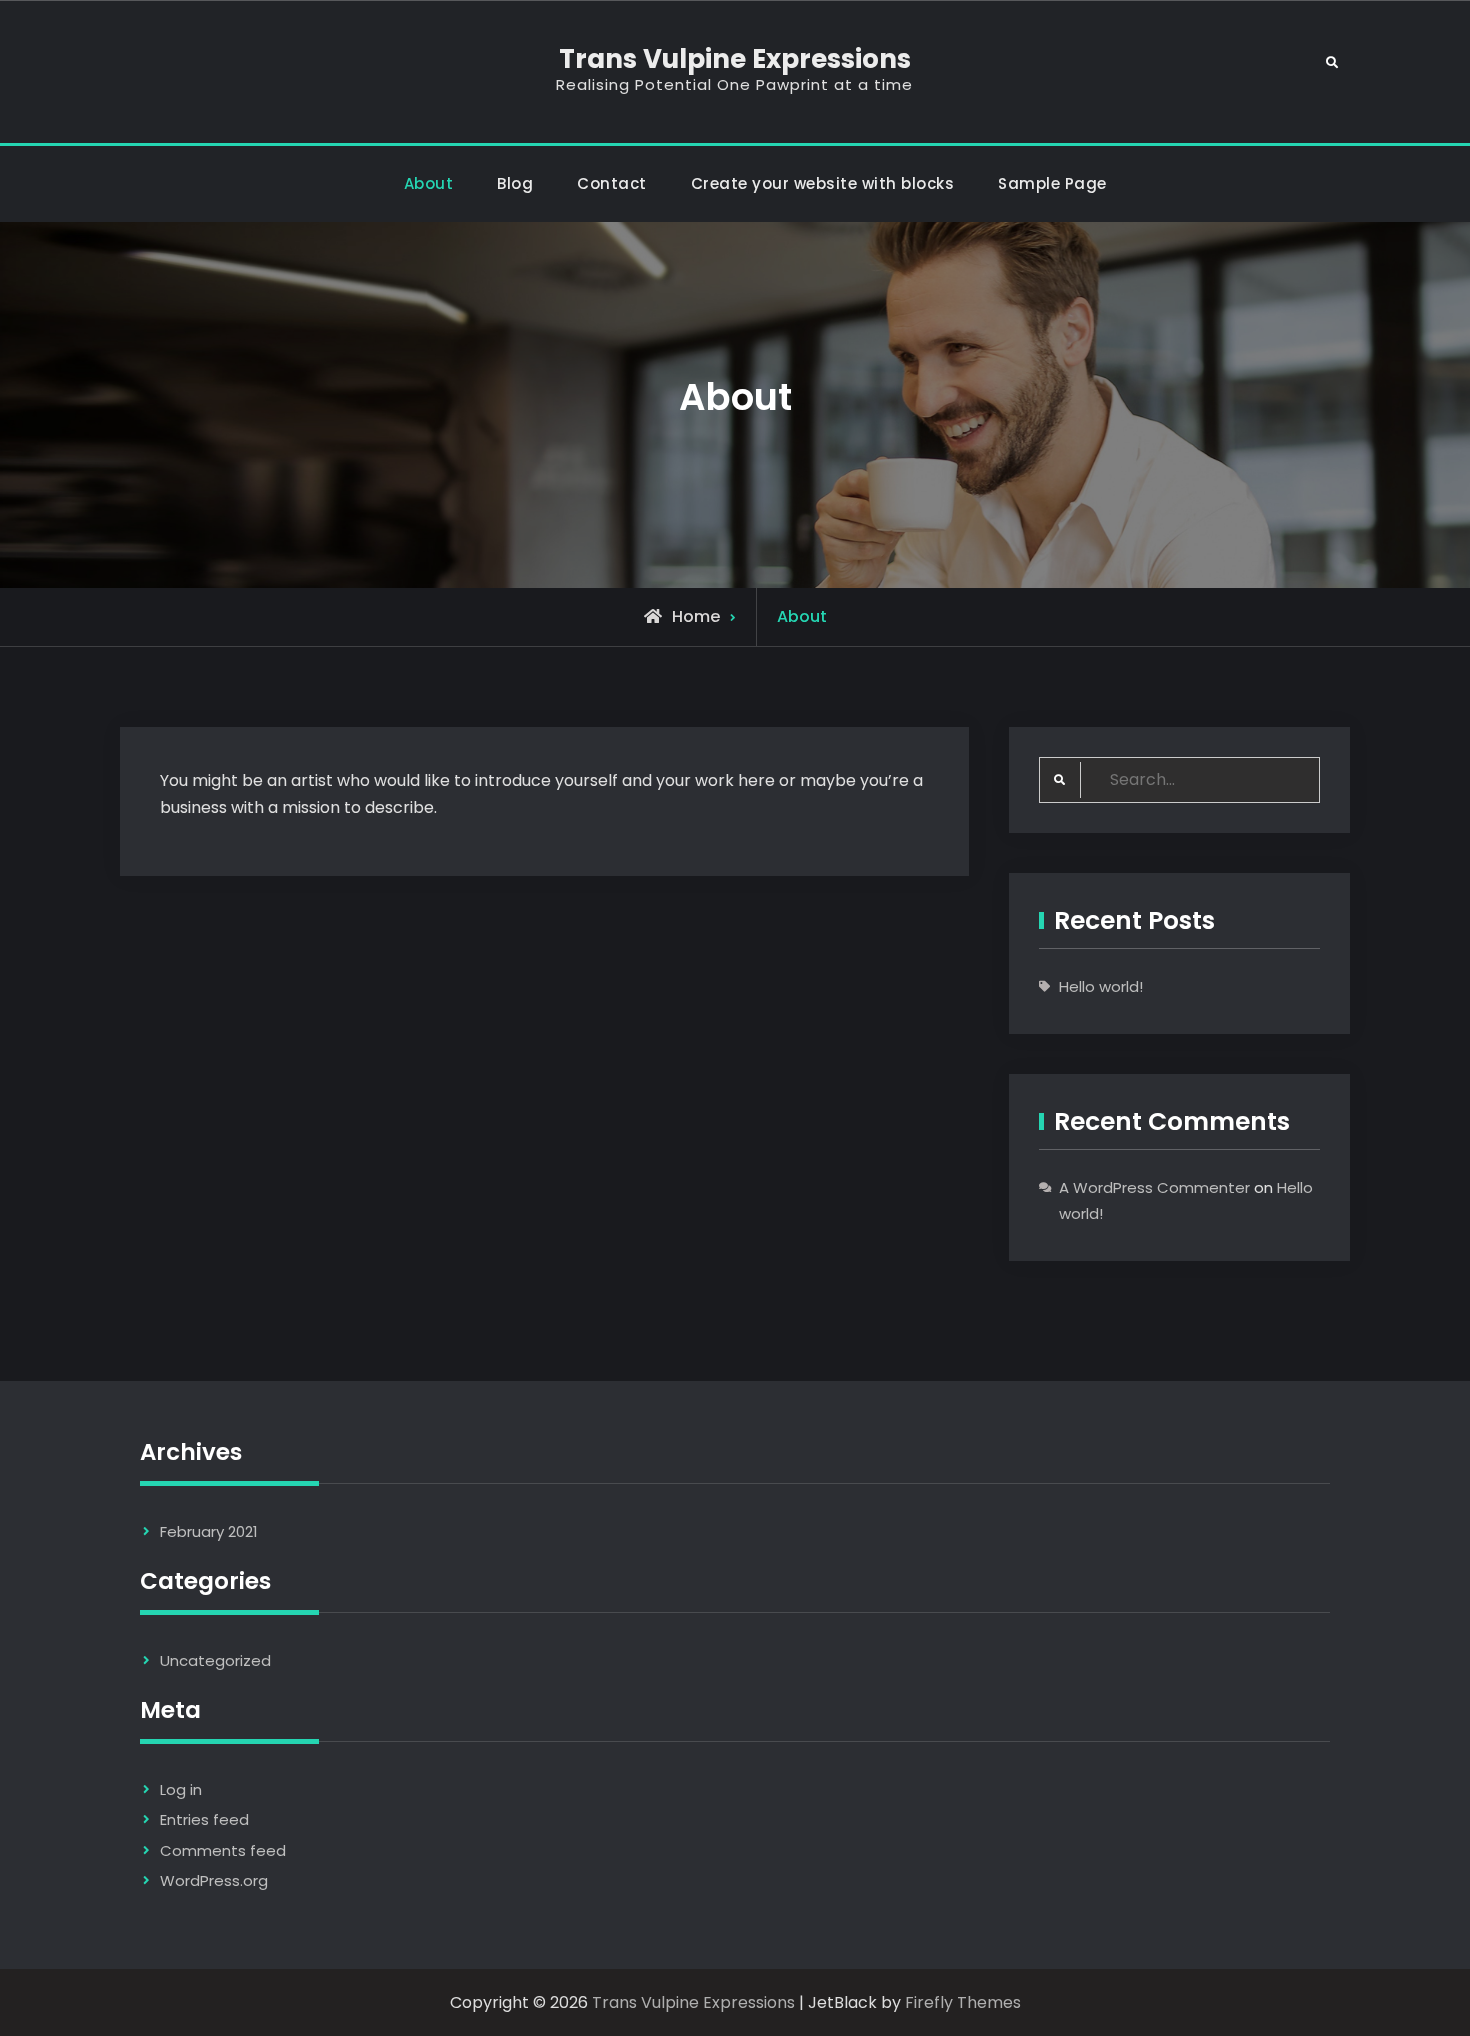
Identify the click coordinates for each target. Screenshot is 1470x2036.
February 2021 (209, 1531)
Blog (515, 183)
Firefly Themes (963, 2002)
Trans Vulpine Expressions (735, 59)
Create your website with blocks (823, 183)
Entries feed (204, 1819)
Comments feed (223, 1850)
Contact (612, 183)
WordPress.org (214, 1880)
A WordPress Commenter (1154, 1187)
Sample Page (1052, 183)
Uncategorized (215, 1660)
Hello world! (1101, 986)
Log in (181, 1789)
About (429, 183)
